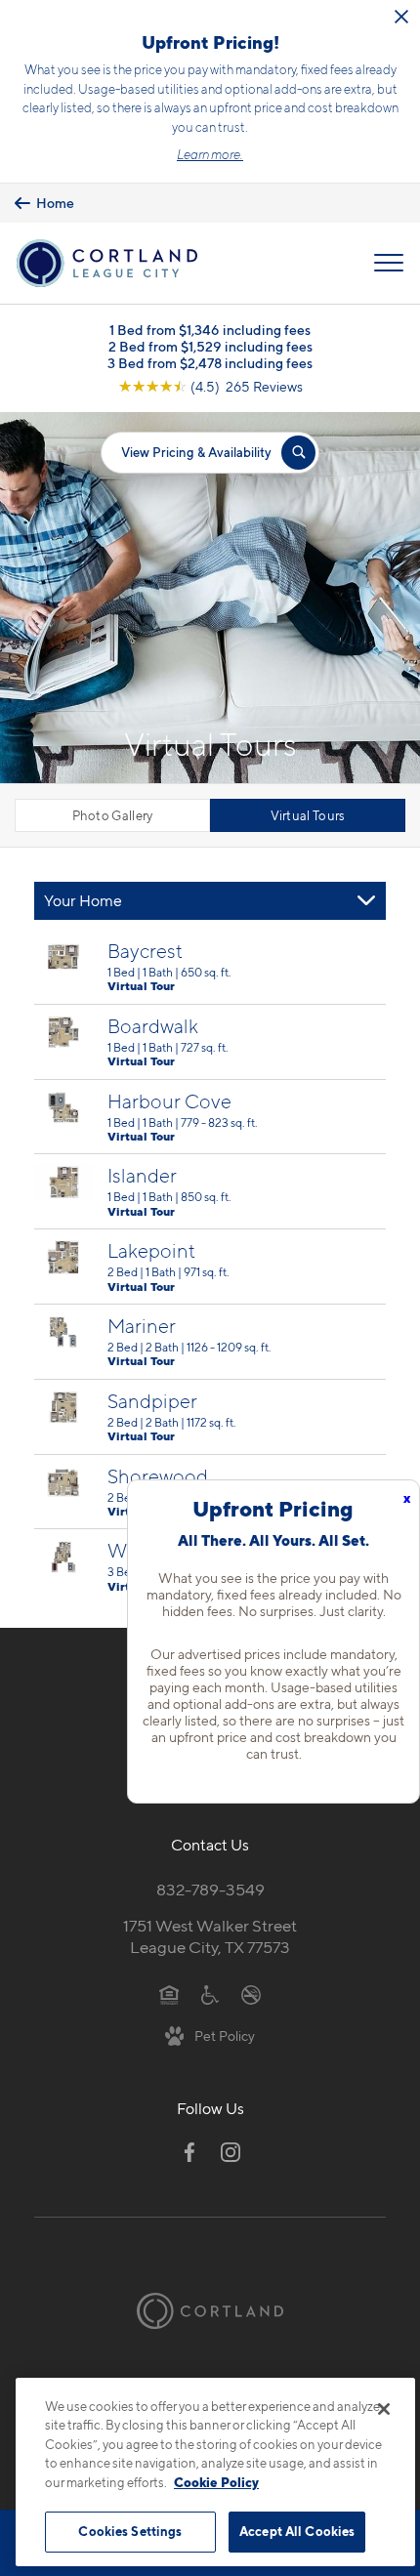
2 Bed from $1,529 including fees (210, 346)
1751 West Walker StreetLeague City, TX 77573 (210, 1937)
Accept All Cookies (297, 2531)
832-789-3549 (210, 1890)
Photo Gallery (113, 815)
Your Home (83, 901)
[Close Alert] (401, 17)
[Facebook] (189, 2152)
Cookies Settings (130, 2531)
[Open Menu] (389, 263)
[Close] (384, 2409)
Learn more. (210, 154)
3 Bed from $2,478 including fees (210, 363)
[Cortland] (210, 2310)
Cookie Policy (216, 2482)
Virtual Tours (308, 815)
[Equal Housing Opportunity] (169, 1993)
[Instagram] (231, 2152)
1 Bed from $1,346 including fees (210, 330)
